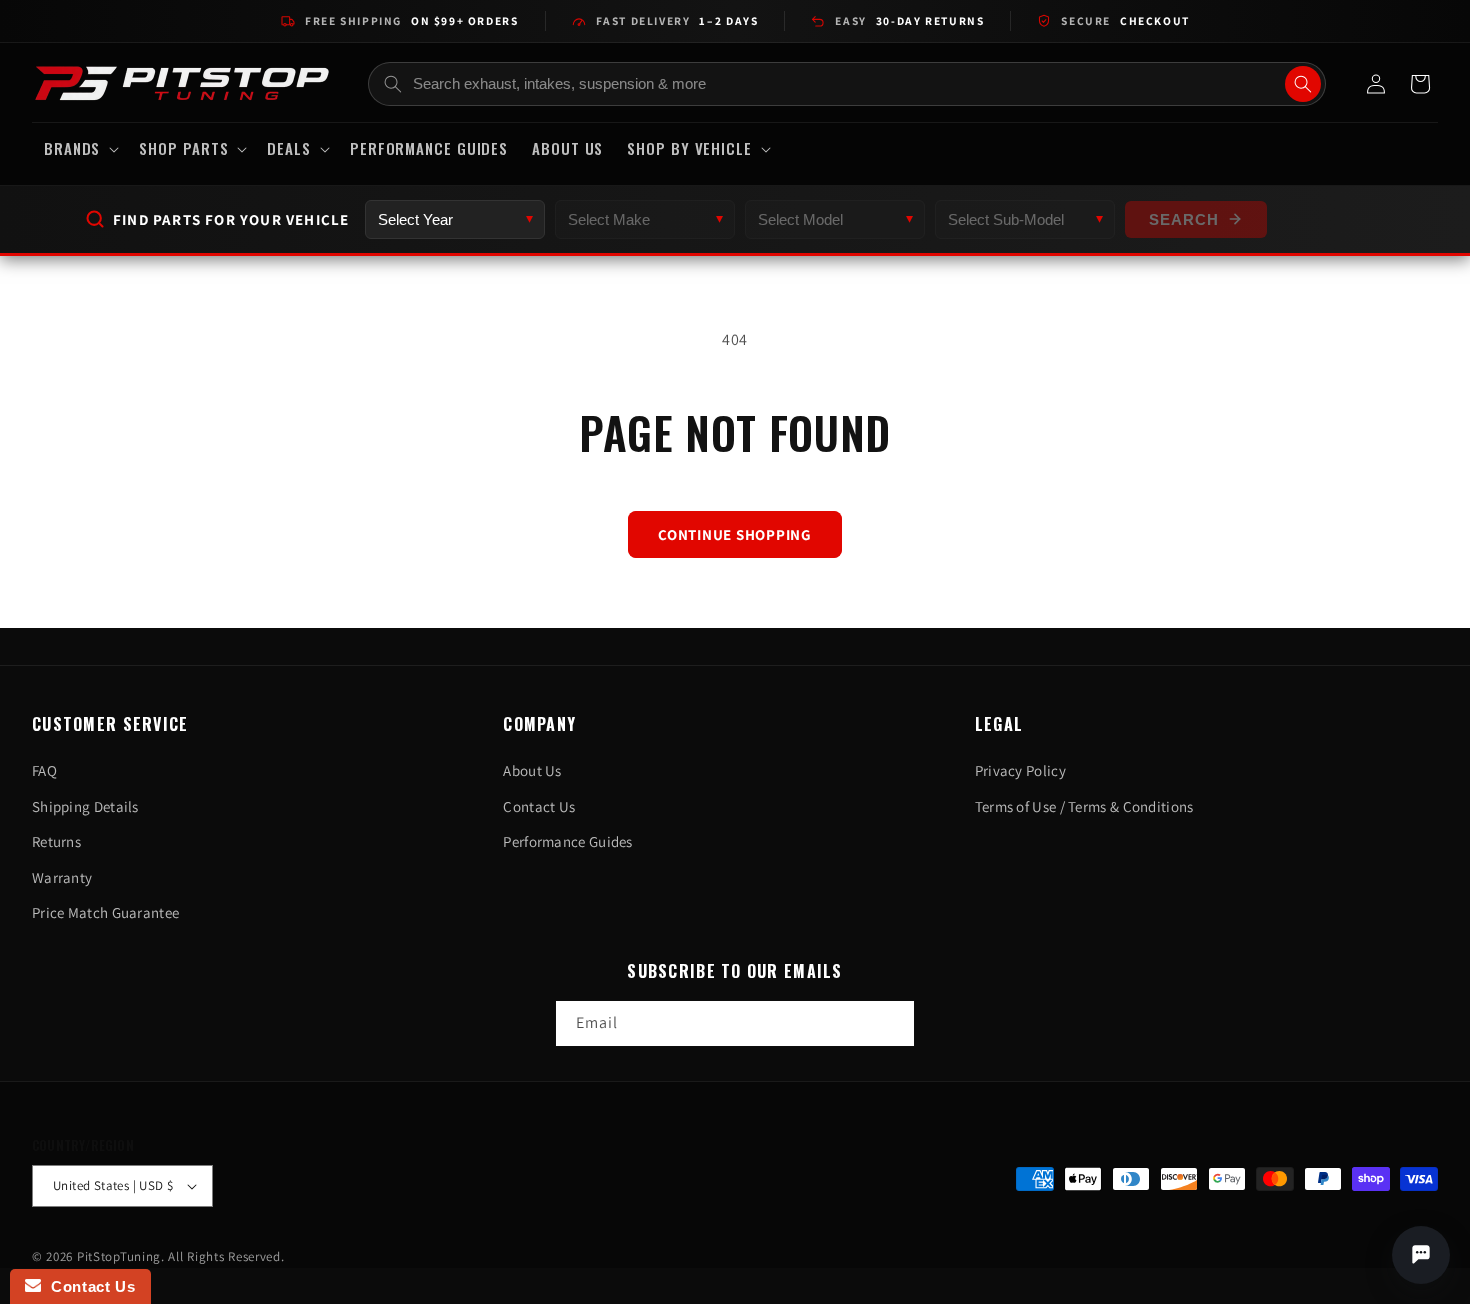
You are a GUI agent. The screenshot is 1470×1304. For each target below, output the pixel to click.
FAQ (44, 770)
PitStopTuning (119, 1256)
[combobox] (847, 84)
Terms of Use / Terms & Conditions (1084, 806)
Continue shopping (735, 534)
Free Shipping (411, 20)
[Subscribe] (892, 1023)
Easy (909, 20)
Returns (56, 841)
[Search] (1303, 84)
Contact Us (539, 806)
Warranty (62, 877)
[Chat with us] (1421, 1255)
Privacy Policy (1020, 770)
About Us (532, 770)
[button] (79, 149)
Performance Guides (567, 841)
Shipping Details (85, 806)
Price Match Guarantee (105, 912)
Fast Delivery (677, 20)
